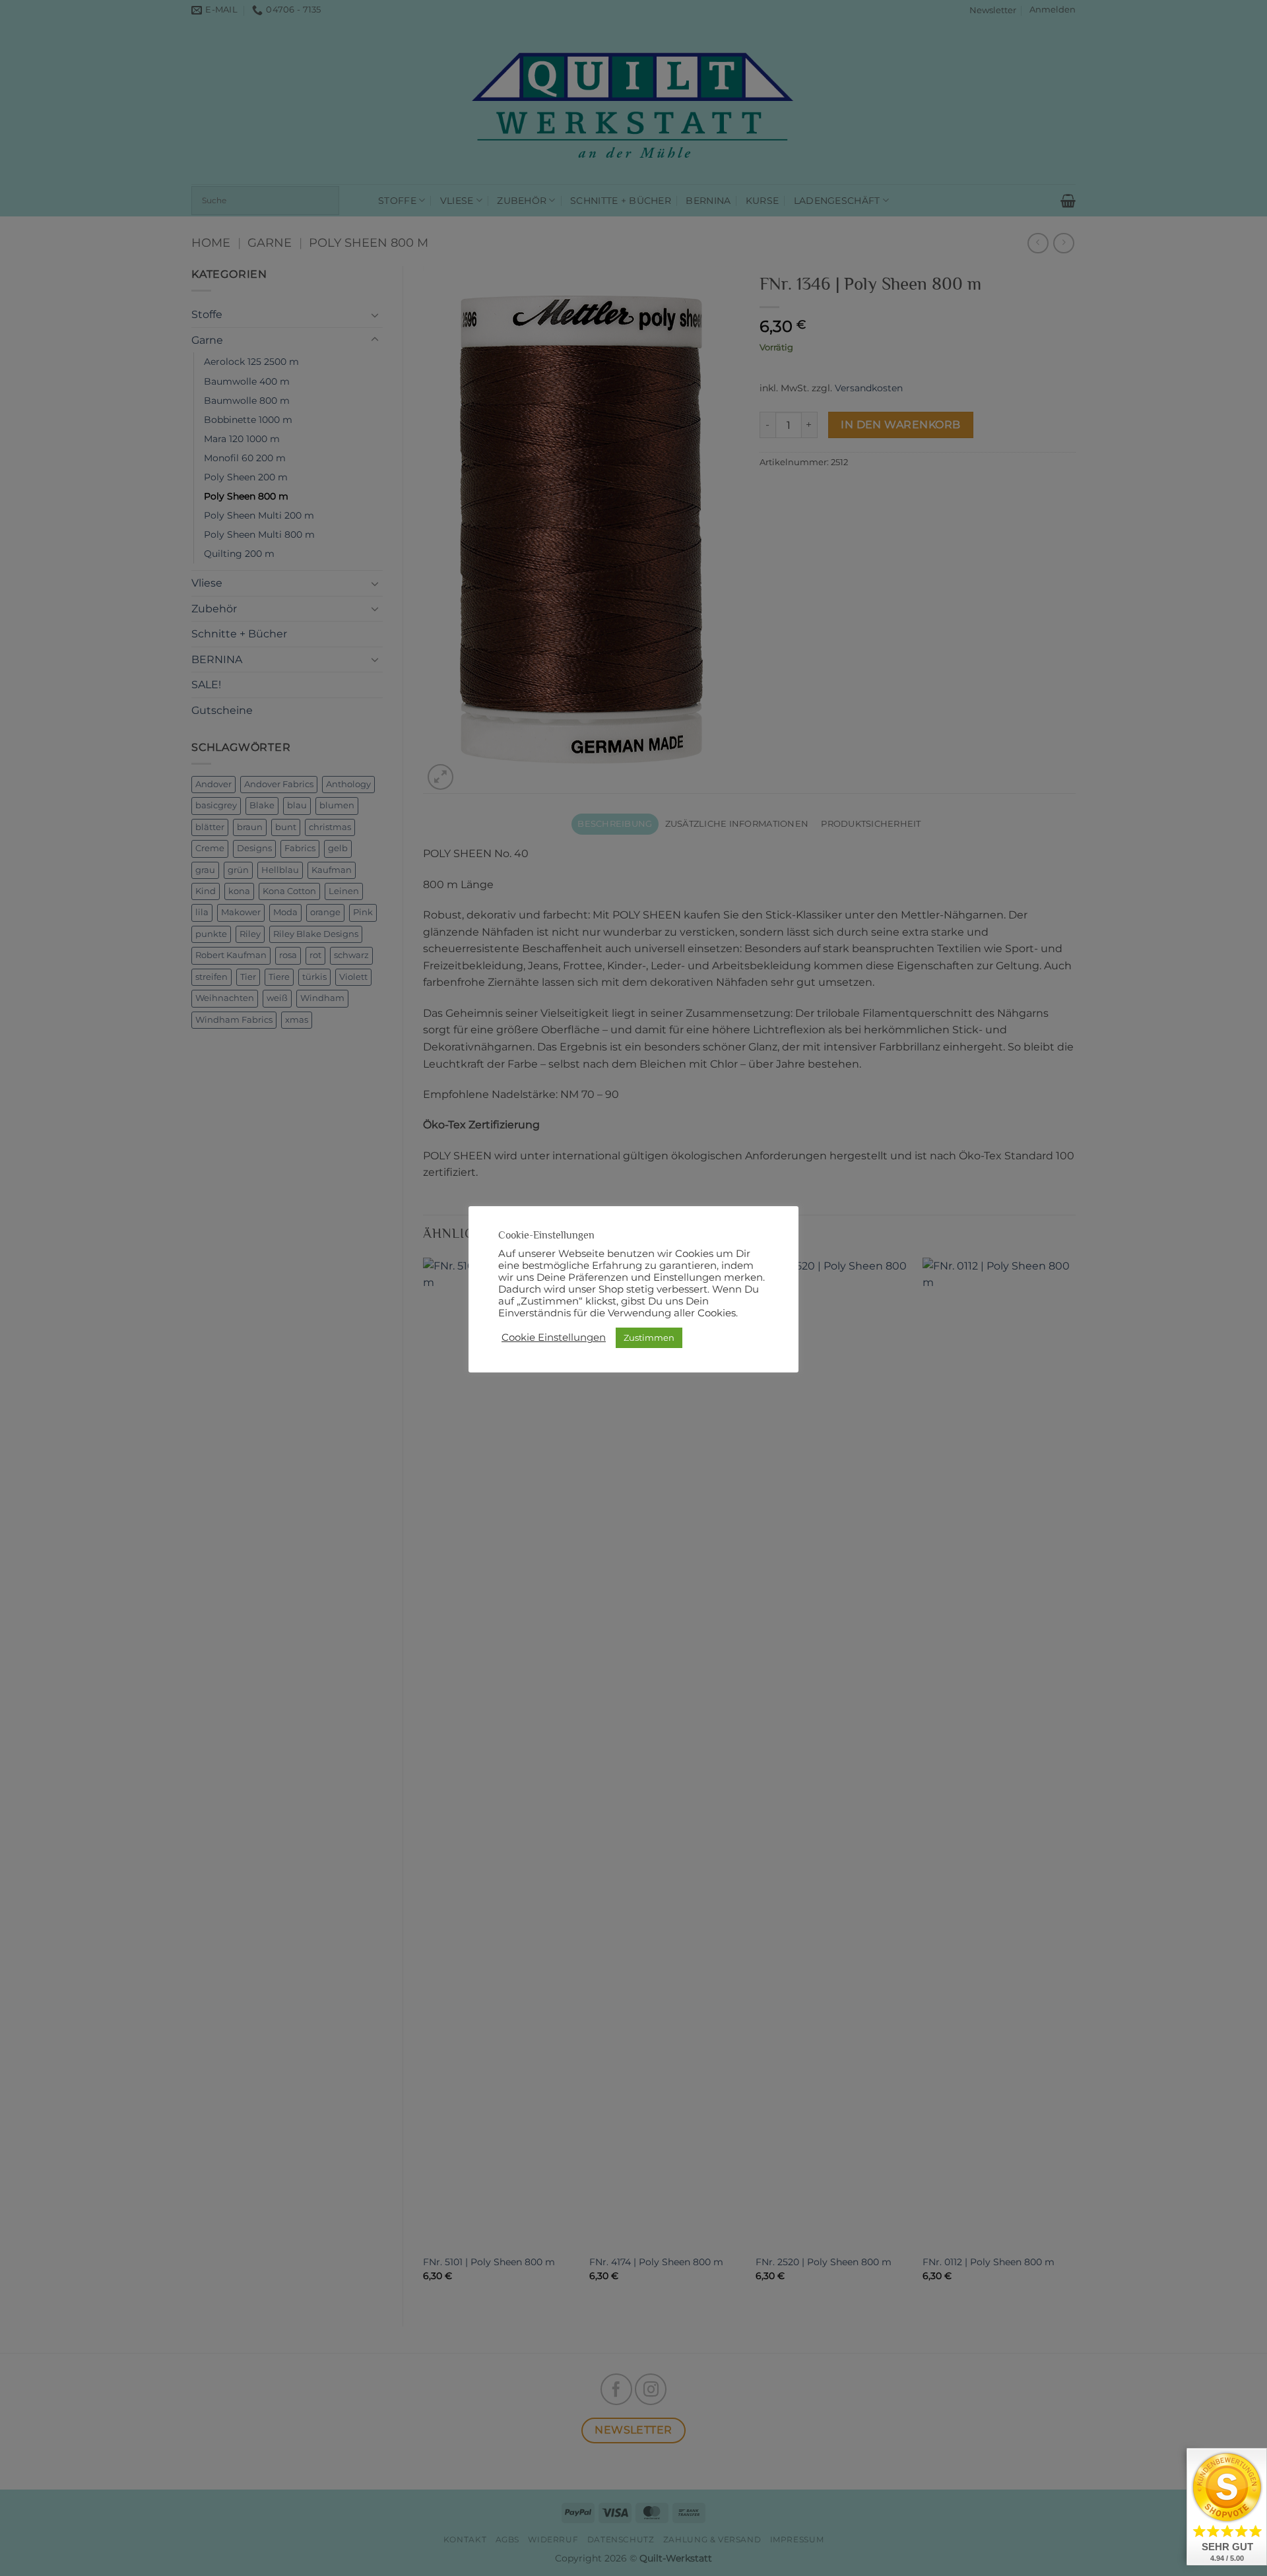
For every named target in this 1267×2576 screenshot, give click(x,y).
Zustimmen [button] (649, 1337)
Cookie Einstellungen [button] (554, 1337)
